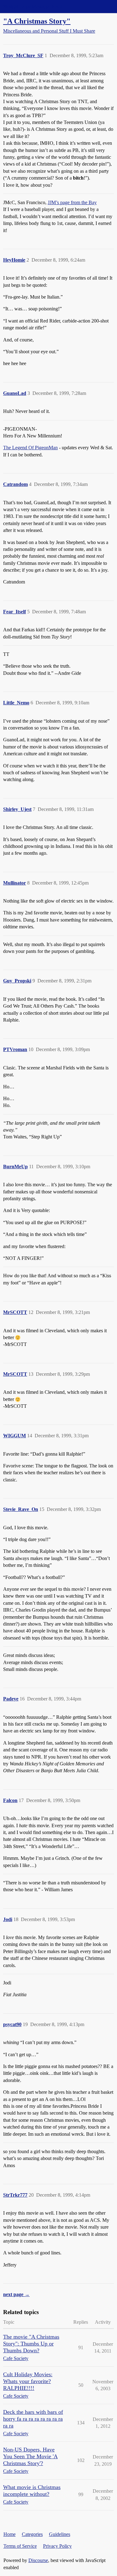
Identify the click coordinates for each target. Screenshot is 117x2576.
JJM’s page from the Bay (72, 202)
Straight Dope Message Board (33, 6)
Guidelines (60, 2534)
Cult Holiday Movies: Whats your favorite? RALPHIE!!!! (28, 2381)
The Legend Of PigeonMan (30, 448)
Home (10, 2534)
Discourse (38, 2560)
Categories (32, 2534)
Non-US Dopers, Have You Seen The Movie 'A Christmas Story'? (30, 2456)
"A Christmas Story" (37, 21)
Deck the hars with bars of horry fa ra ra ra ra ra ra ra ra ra (33, 2419)
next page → (16, 2294)
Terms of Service (20, 2546)
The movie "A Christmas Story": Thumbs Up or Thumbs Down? (31, 2344)
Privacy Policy (57, 2546)
